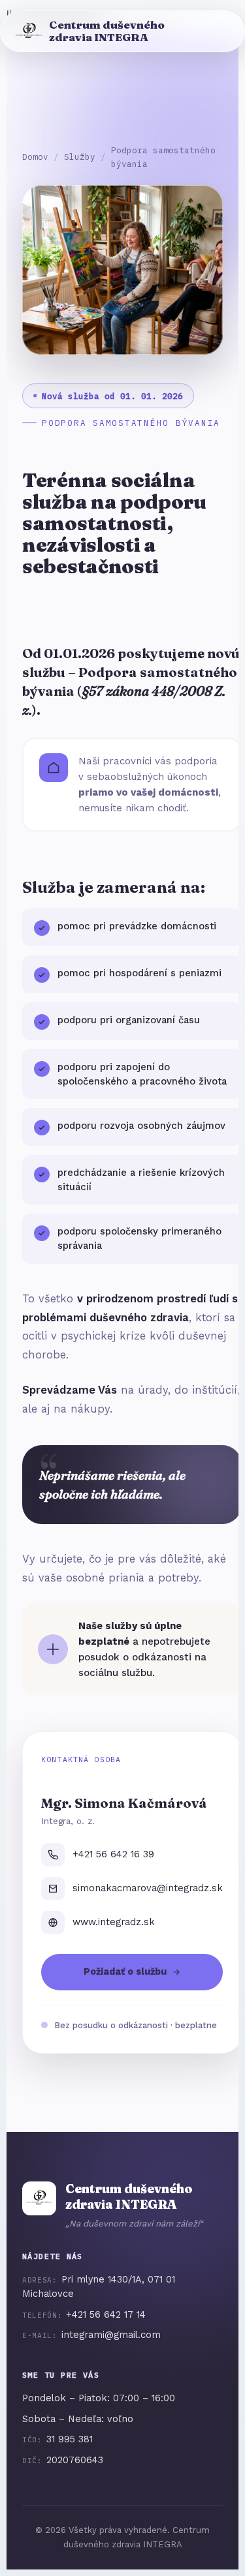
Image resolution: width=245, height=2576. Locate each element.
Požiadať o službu (125, 1972)
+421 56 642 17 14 (106, 2315)
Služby (80, 157)
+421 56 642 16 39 (113, 1854)
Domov (35, 157)
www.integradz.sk (114, 1922)
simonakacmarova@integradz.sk (148, 1888)
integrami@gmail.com (111, 2335)
